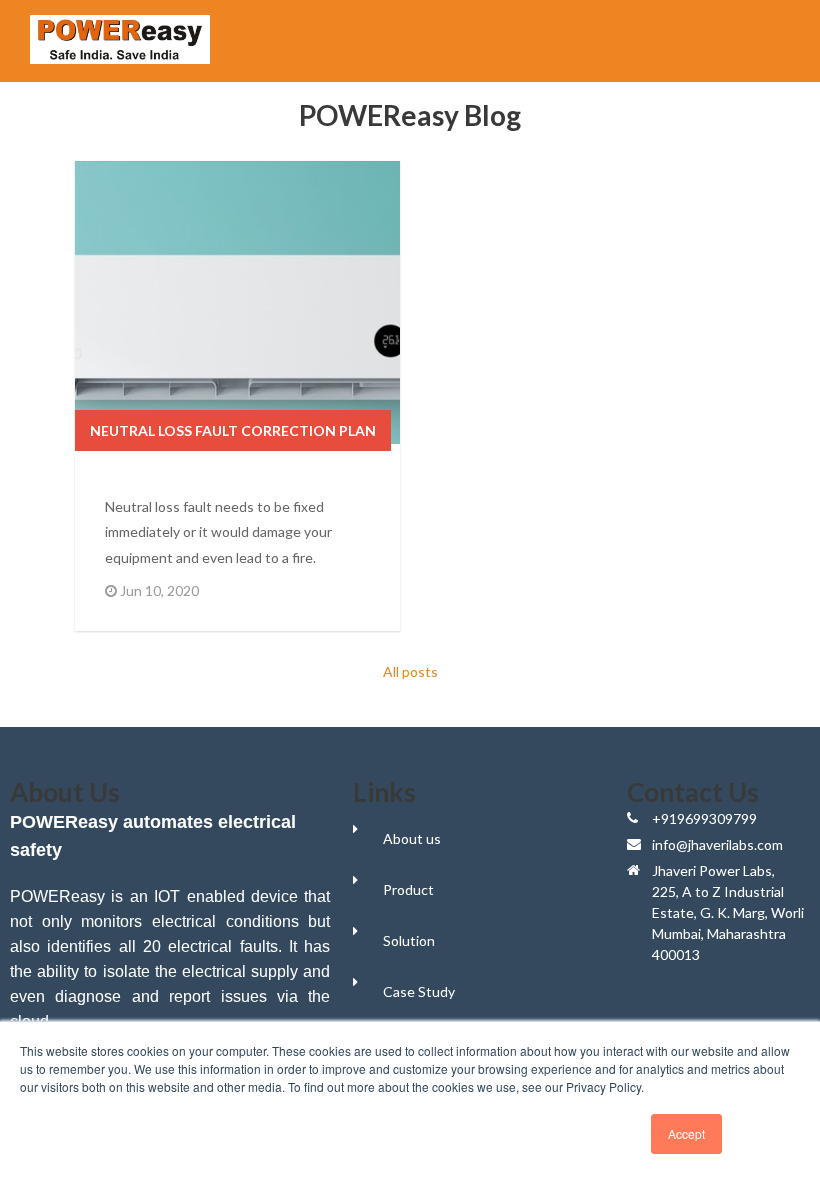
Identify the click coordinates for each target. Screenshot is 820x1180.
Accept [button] (686, 1133)
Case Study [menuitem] (419, 991)
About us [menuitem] (412, 838)
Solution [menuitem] (409, 940)
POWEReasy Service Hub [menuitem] (571, 35)
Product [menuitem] (408, 889)
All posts (410, 671)
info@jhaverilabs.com (717, 844)
